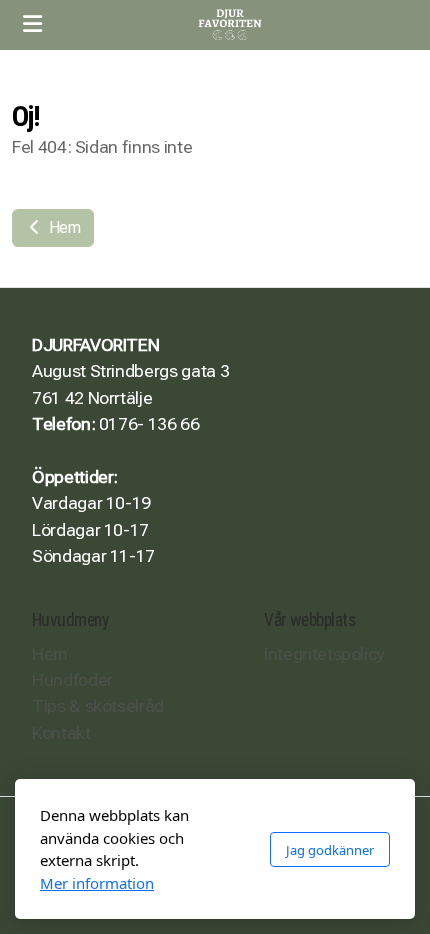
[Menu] (32, 25)
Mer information (97, 883)
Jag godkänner (330, 850)
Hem (63, 227)
